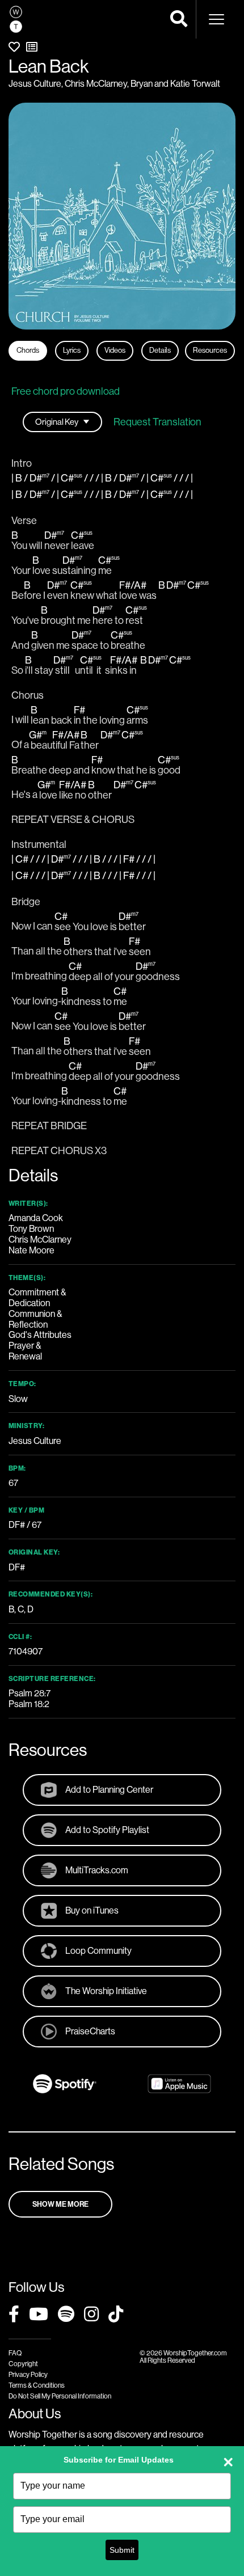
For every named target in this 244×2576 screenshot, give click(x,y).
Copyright (23, 2364)
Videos (115, 350)
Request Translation (157, 422)
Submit (122, 2550)
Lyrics (72, 350)
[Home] (16, 19)
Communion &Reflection (35, 1319)
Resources (210, 350)
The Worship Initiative (106, 1991)
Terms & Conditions (37, 2385)
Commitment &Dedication (37, 1298)
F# (20, 1567)
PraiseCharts (90, 2031)
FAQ (15, 2353)
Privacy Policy (28, 2375)
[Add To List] (32, 47)
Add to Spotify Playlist (107, 1830)
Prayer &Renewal (25, 1351)
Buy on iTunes (92, 1910)
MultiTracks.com (97, 1870)
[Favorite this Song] (14, 47)
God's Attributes (40, 1335)
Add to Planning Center (109, 1790)
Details (160, 350)
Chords (28, 350)
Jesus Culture (35, 84)
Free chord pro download (66, 391)
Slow (18, 1399)
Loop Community (98, 1951)
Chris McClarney (96, 84)
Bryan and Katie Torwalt (175, 84)
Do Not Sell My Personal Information (60, 2396)
